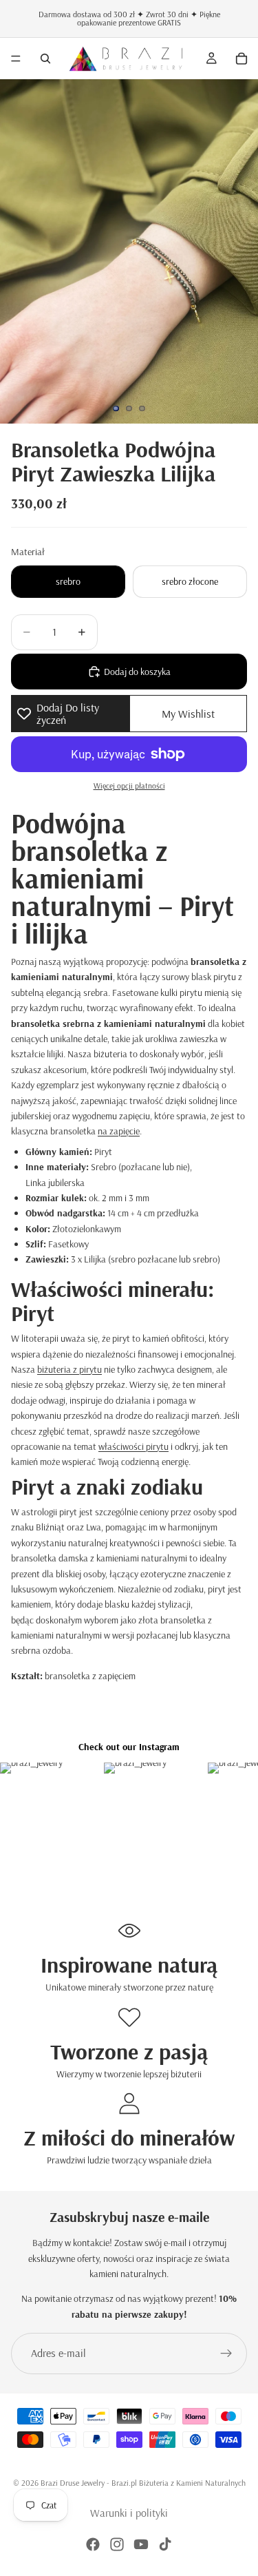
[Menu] (16, 59)
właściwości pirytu (133, 1446)
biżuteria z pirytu (69, 1369)
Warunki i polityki (129, 2513)
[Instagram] (117, 2544)
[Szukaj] (45, 59)
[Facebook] (93, 2544)
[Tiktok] (165, 2544)
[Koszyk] (241, 59)
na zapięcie (119, 1131)
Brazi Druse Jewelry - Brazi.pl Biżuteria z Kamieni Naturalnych (143, 2483)
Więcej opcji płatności (129, 786)
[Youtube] (141, 2544)
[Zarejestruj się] (226, 2354)
